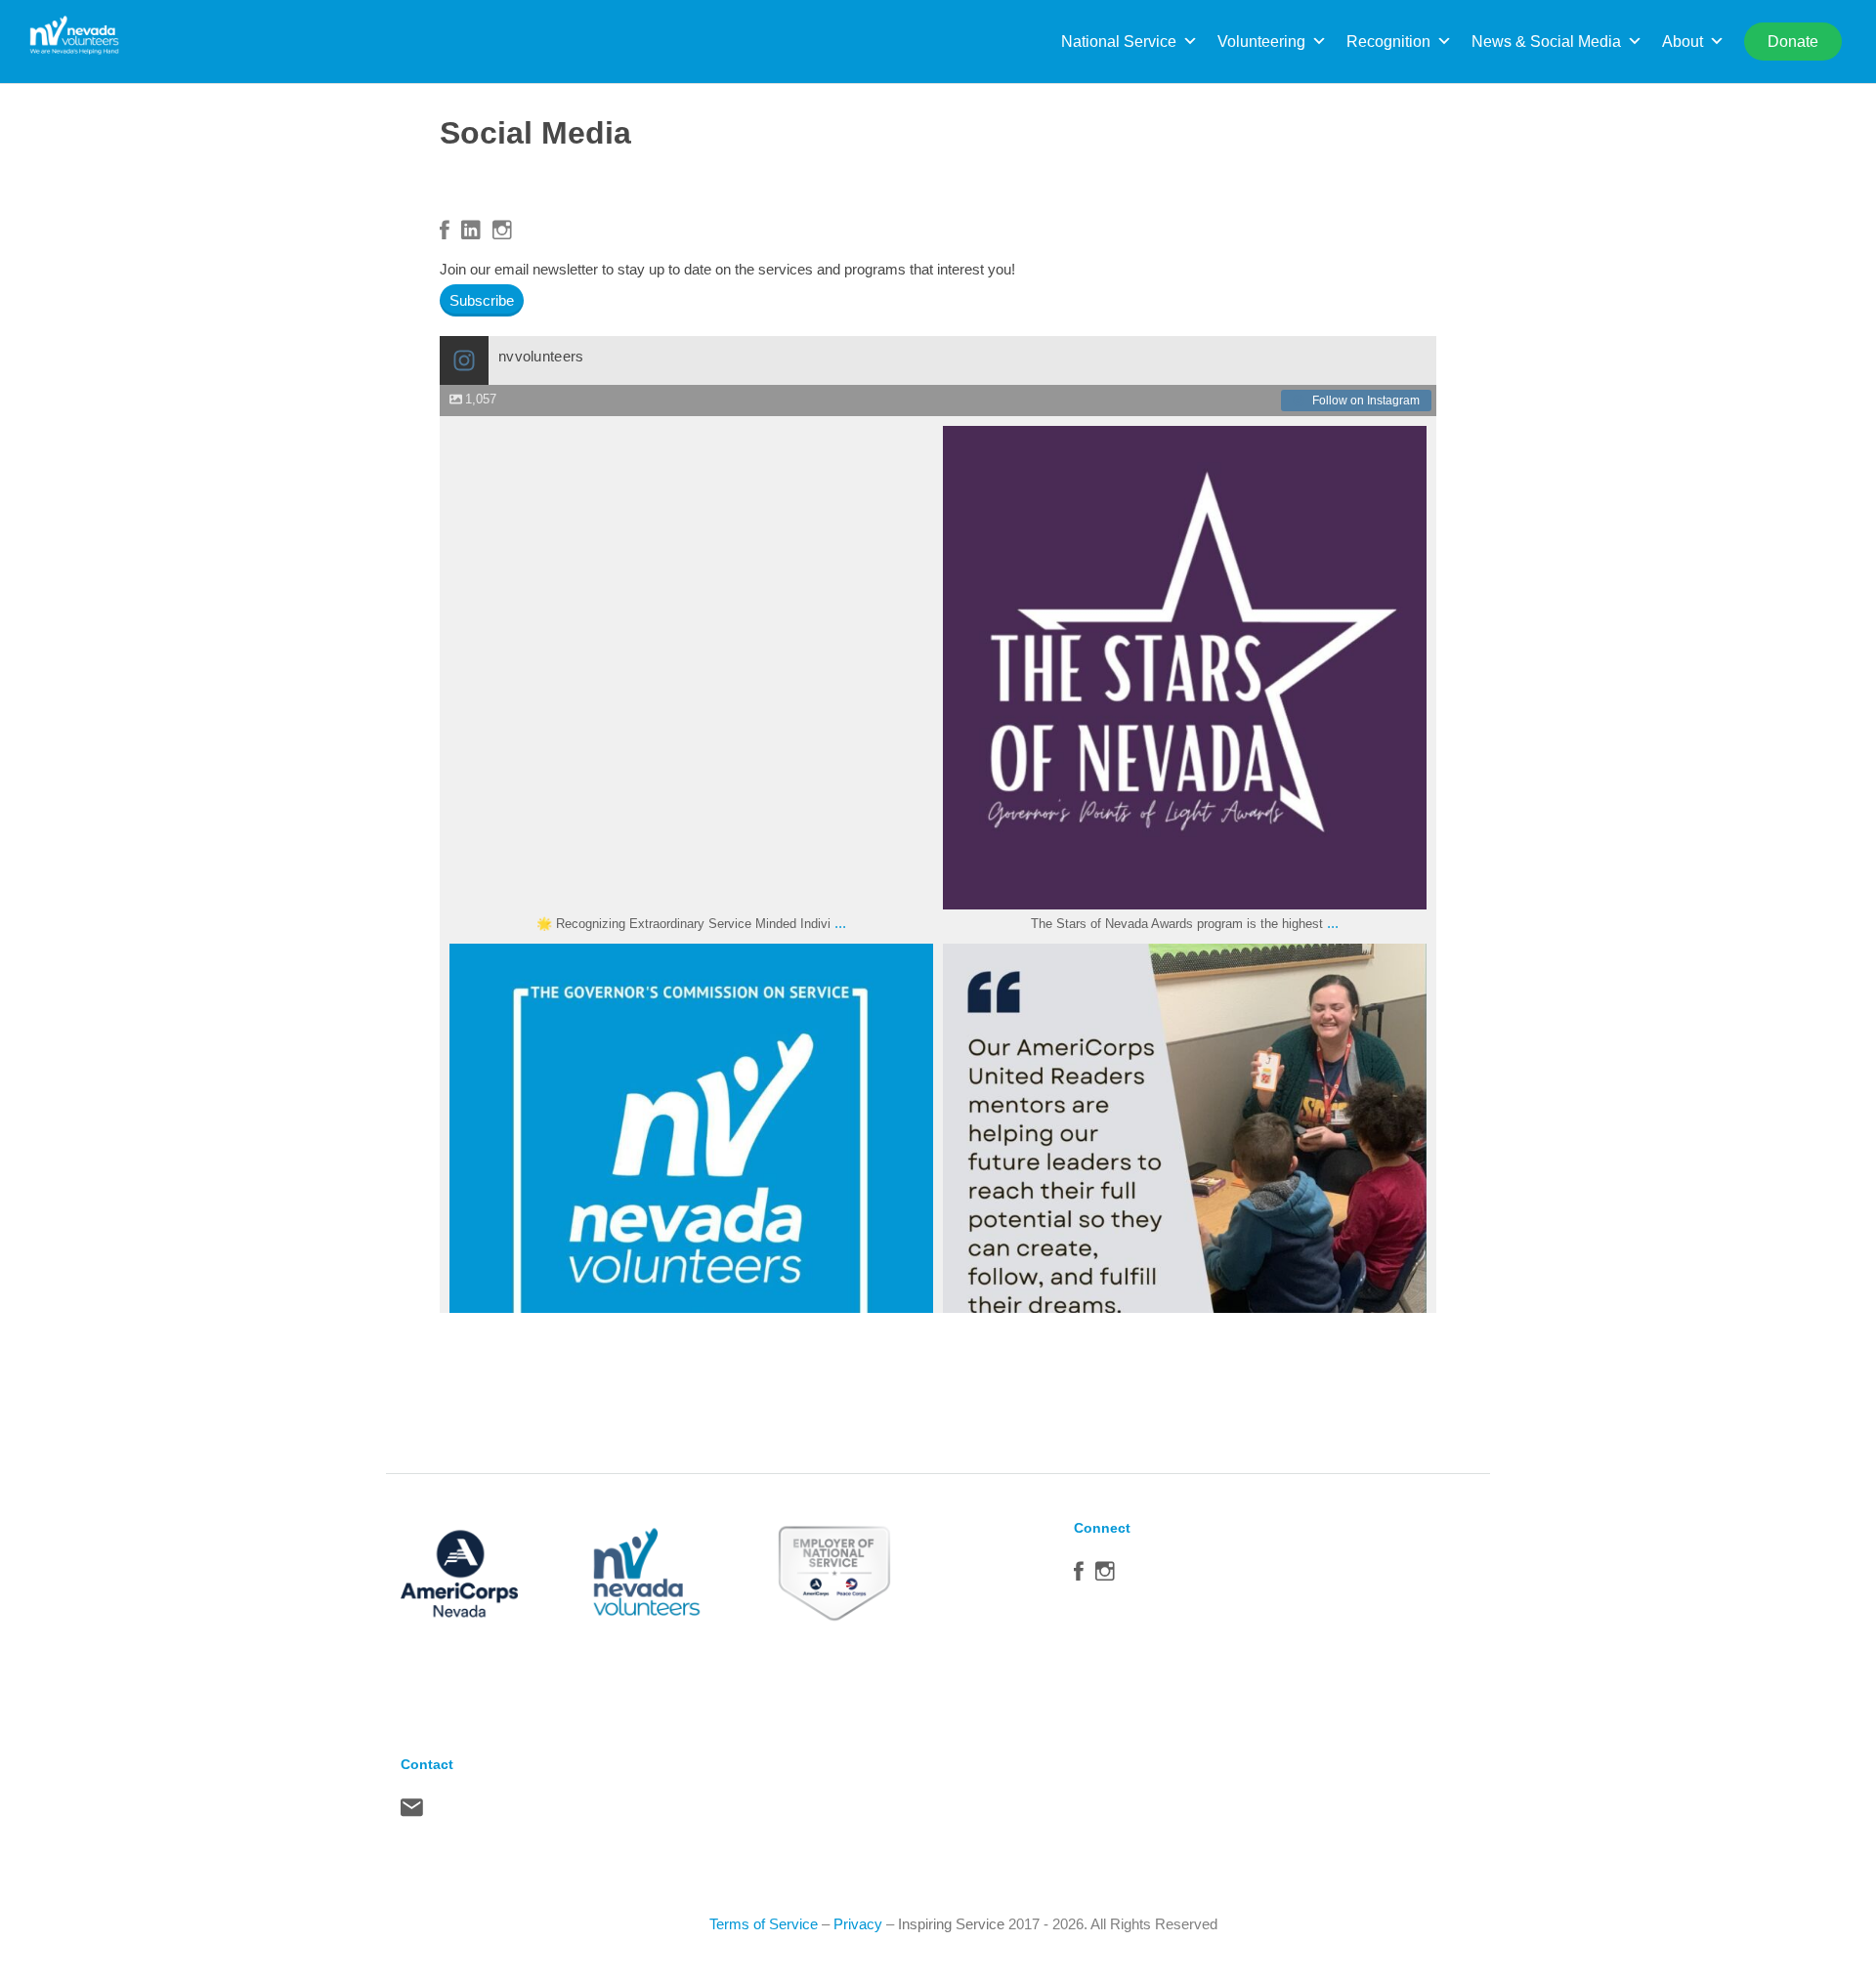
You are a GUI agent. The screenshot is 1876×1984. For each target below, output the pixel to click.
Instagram (502, 230)
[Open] (691, 668)
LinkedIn (471, 230)
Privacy (858, 1924)
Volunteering (1261, 42)
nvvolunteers (687, 446)
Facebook (445, 230)
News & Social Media (1546, 42)
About (1683, 42)
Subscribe (482, 300)
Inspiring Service (951, 1924)
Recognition (1388, 42)
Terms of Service (764, 1924)
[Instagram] (909, 886)
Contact (412, 1812)
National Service (1119, 42)
